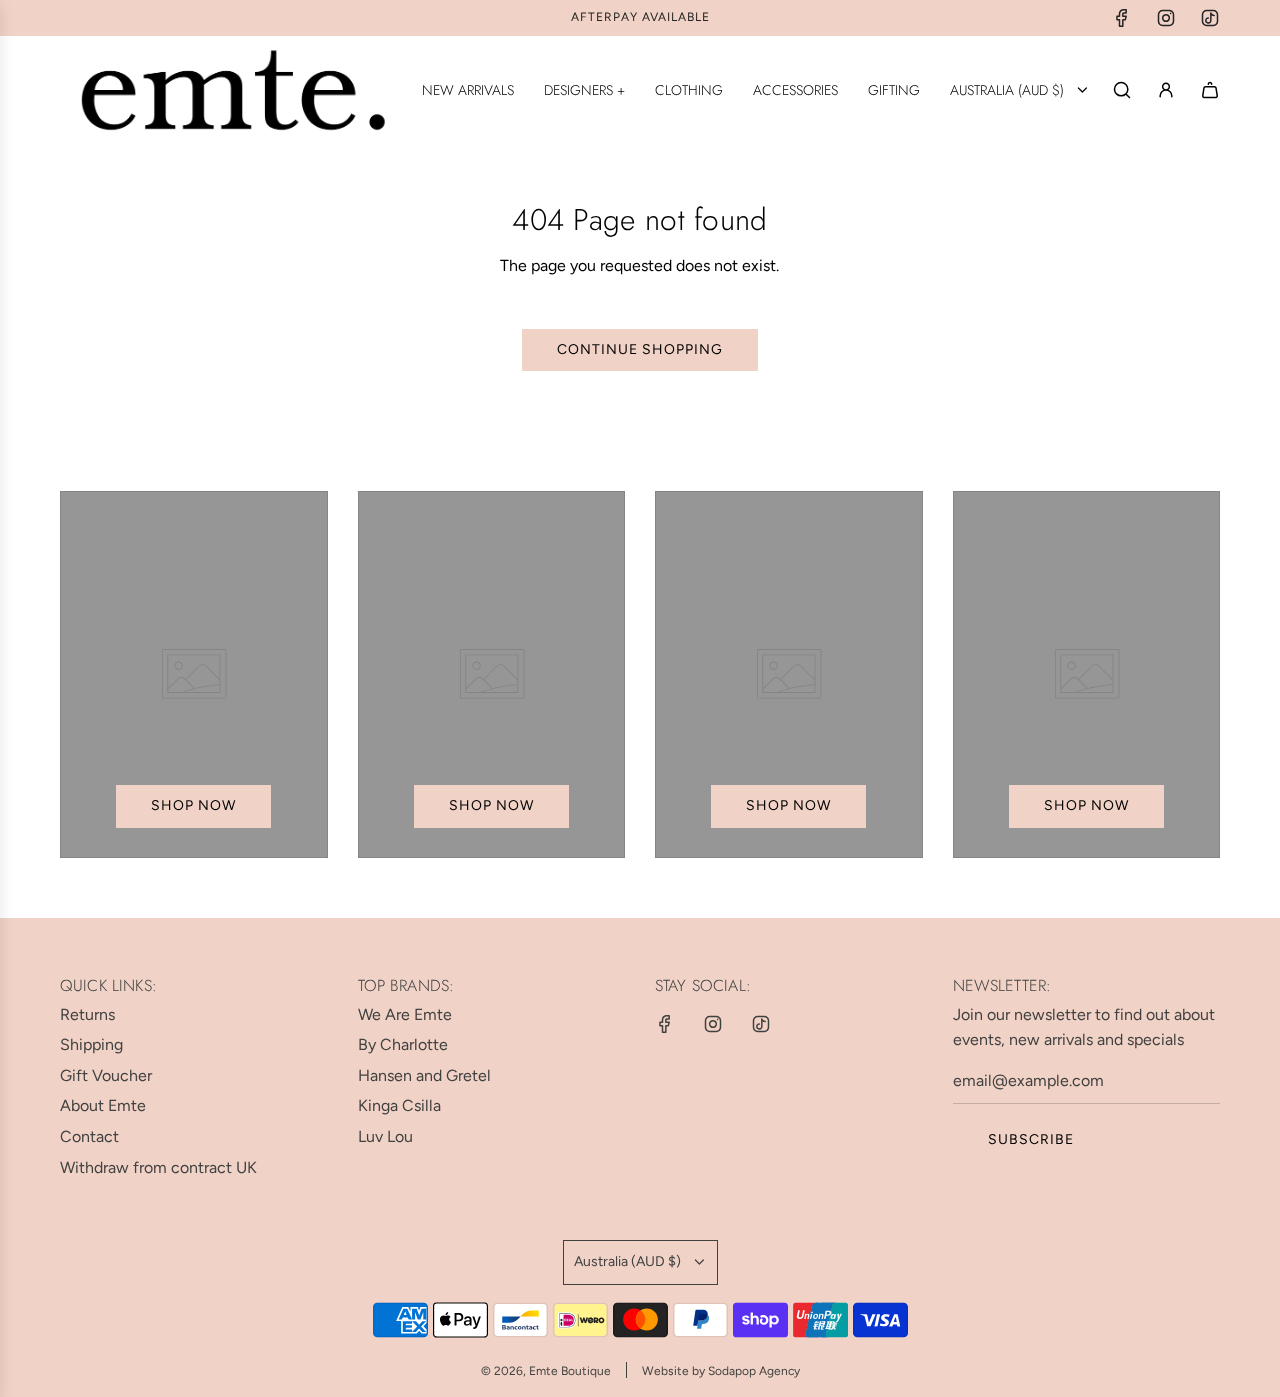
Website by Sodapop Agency (721, 1371)
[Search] (1122, 90)
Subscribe (1031, 1139)
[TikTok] (1210, 18)
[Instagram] (1166, 18)
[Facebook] (1122, 18)
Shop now (193, 805)
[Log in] (1166, 90)
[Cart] (1210, 90)
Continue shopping (640, 349)
